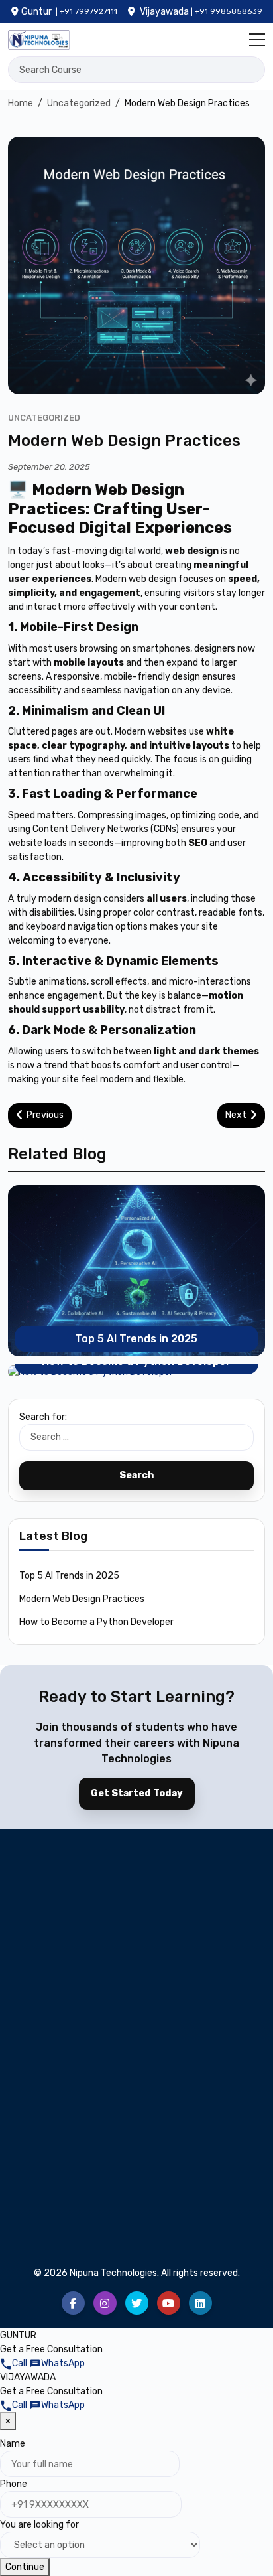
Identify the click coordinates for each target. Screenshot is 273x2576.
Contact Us (42, 2188)
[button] (15, 2363)
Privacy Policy (175, 2188)
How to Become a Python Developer (96, 1622)
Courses (162, 2134)
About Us (37, 2134)
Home (30, 2114)
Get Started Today (137, 1793)
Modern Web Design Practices (82, 1599)
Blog (154, 2114)
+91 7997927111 (88, 11)
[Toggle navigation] (257, 40)
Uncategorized (44, 418)
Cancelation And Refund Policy (69, 2216)
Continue (25, 2567)
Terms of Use (174, 2208)
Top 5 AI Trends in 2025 (136, 1339)
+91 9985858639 (229, 11)
